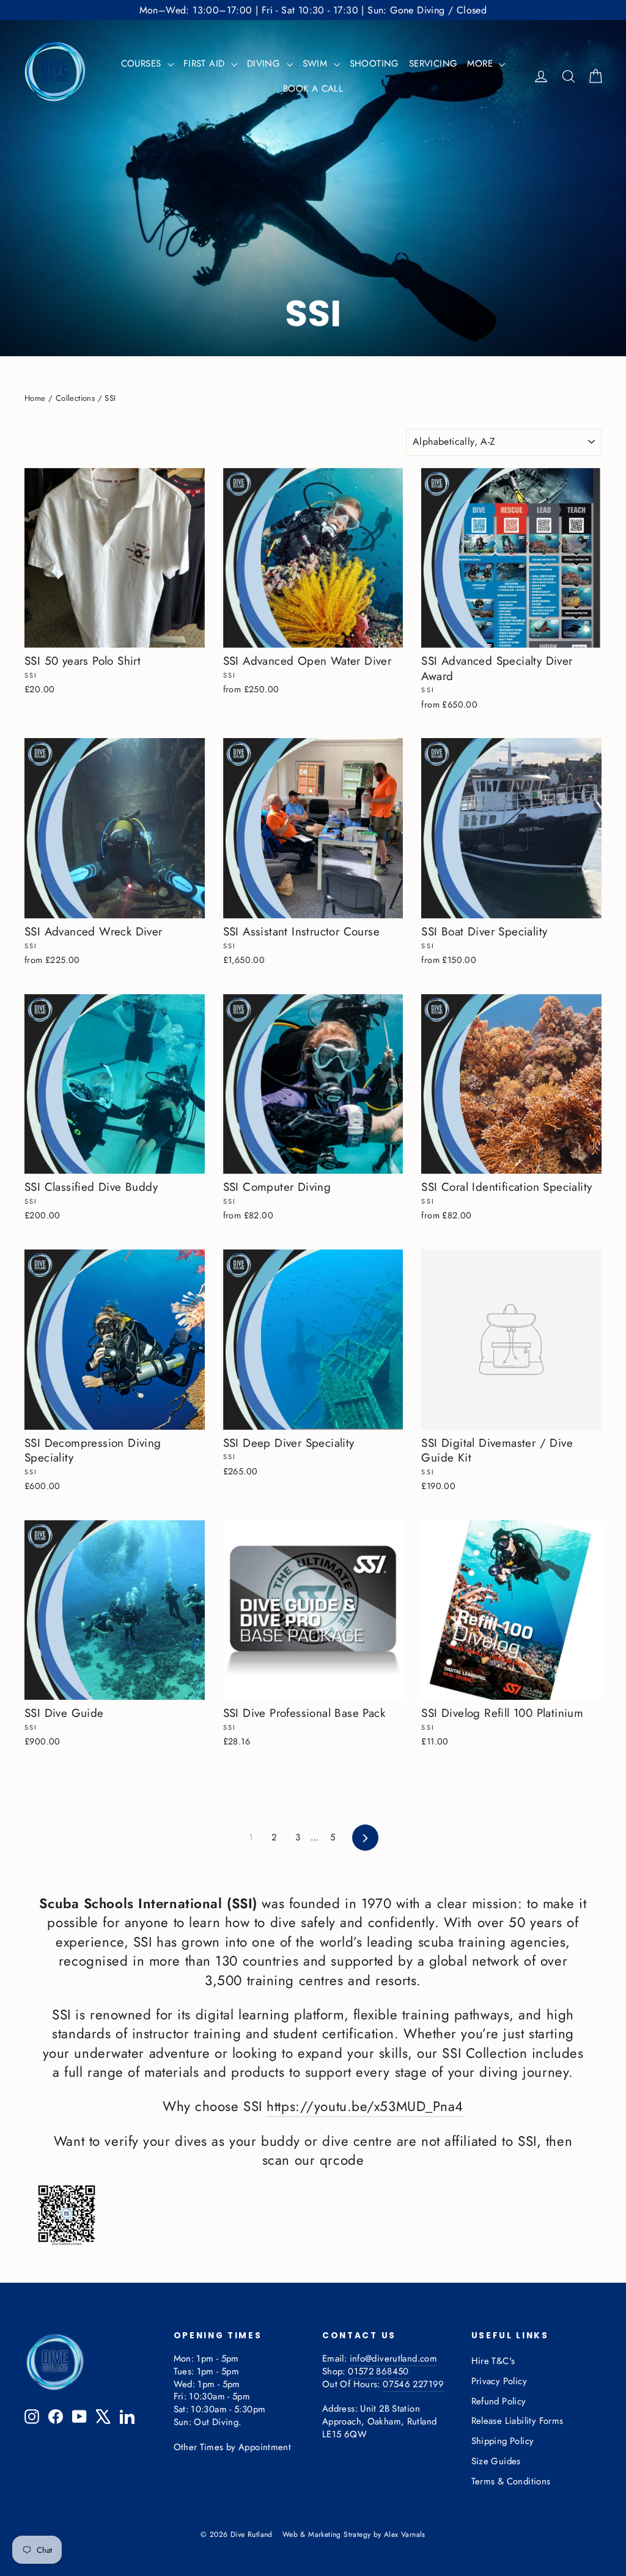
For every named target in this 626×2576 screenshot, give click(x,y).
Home (35, 398)
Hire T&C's (493, 2361)
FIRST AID (206, 64)
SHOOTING (374, 64)
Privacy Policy (499, 2381)
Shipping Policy (503, 2441)
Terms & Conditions (511, 2481)
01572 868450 (378, 2371)
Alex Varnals (405, 2534)
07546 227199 (413, 2384)
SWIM (317, 64)
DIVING (265, 64)
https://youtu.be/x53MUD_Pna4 (365, 2106)
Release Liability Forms (517, 2421)
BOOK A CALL (313, 89)
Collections (75, 398)
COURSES (143, 64)
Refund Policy (499, 2401)
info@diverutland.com (393, 2358)
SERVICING (433, 64)
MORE (481, 64)
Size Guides (496, 2461)
